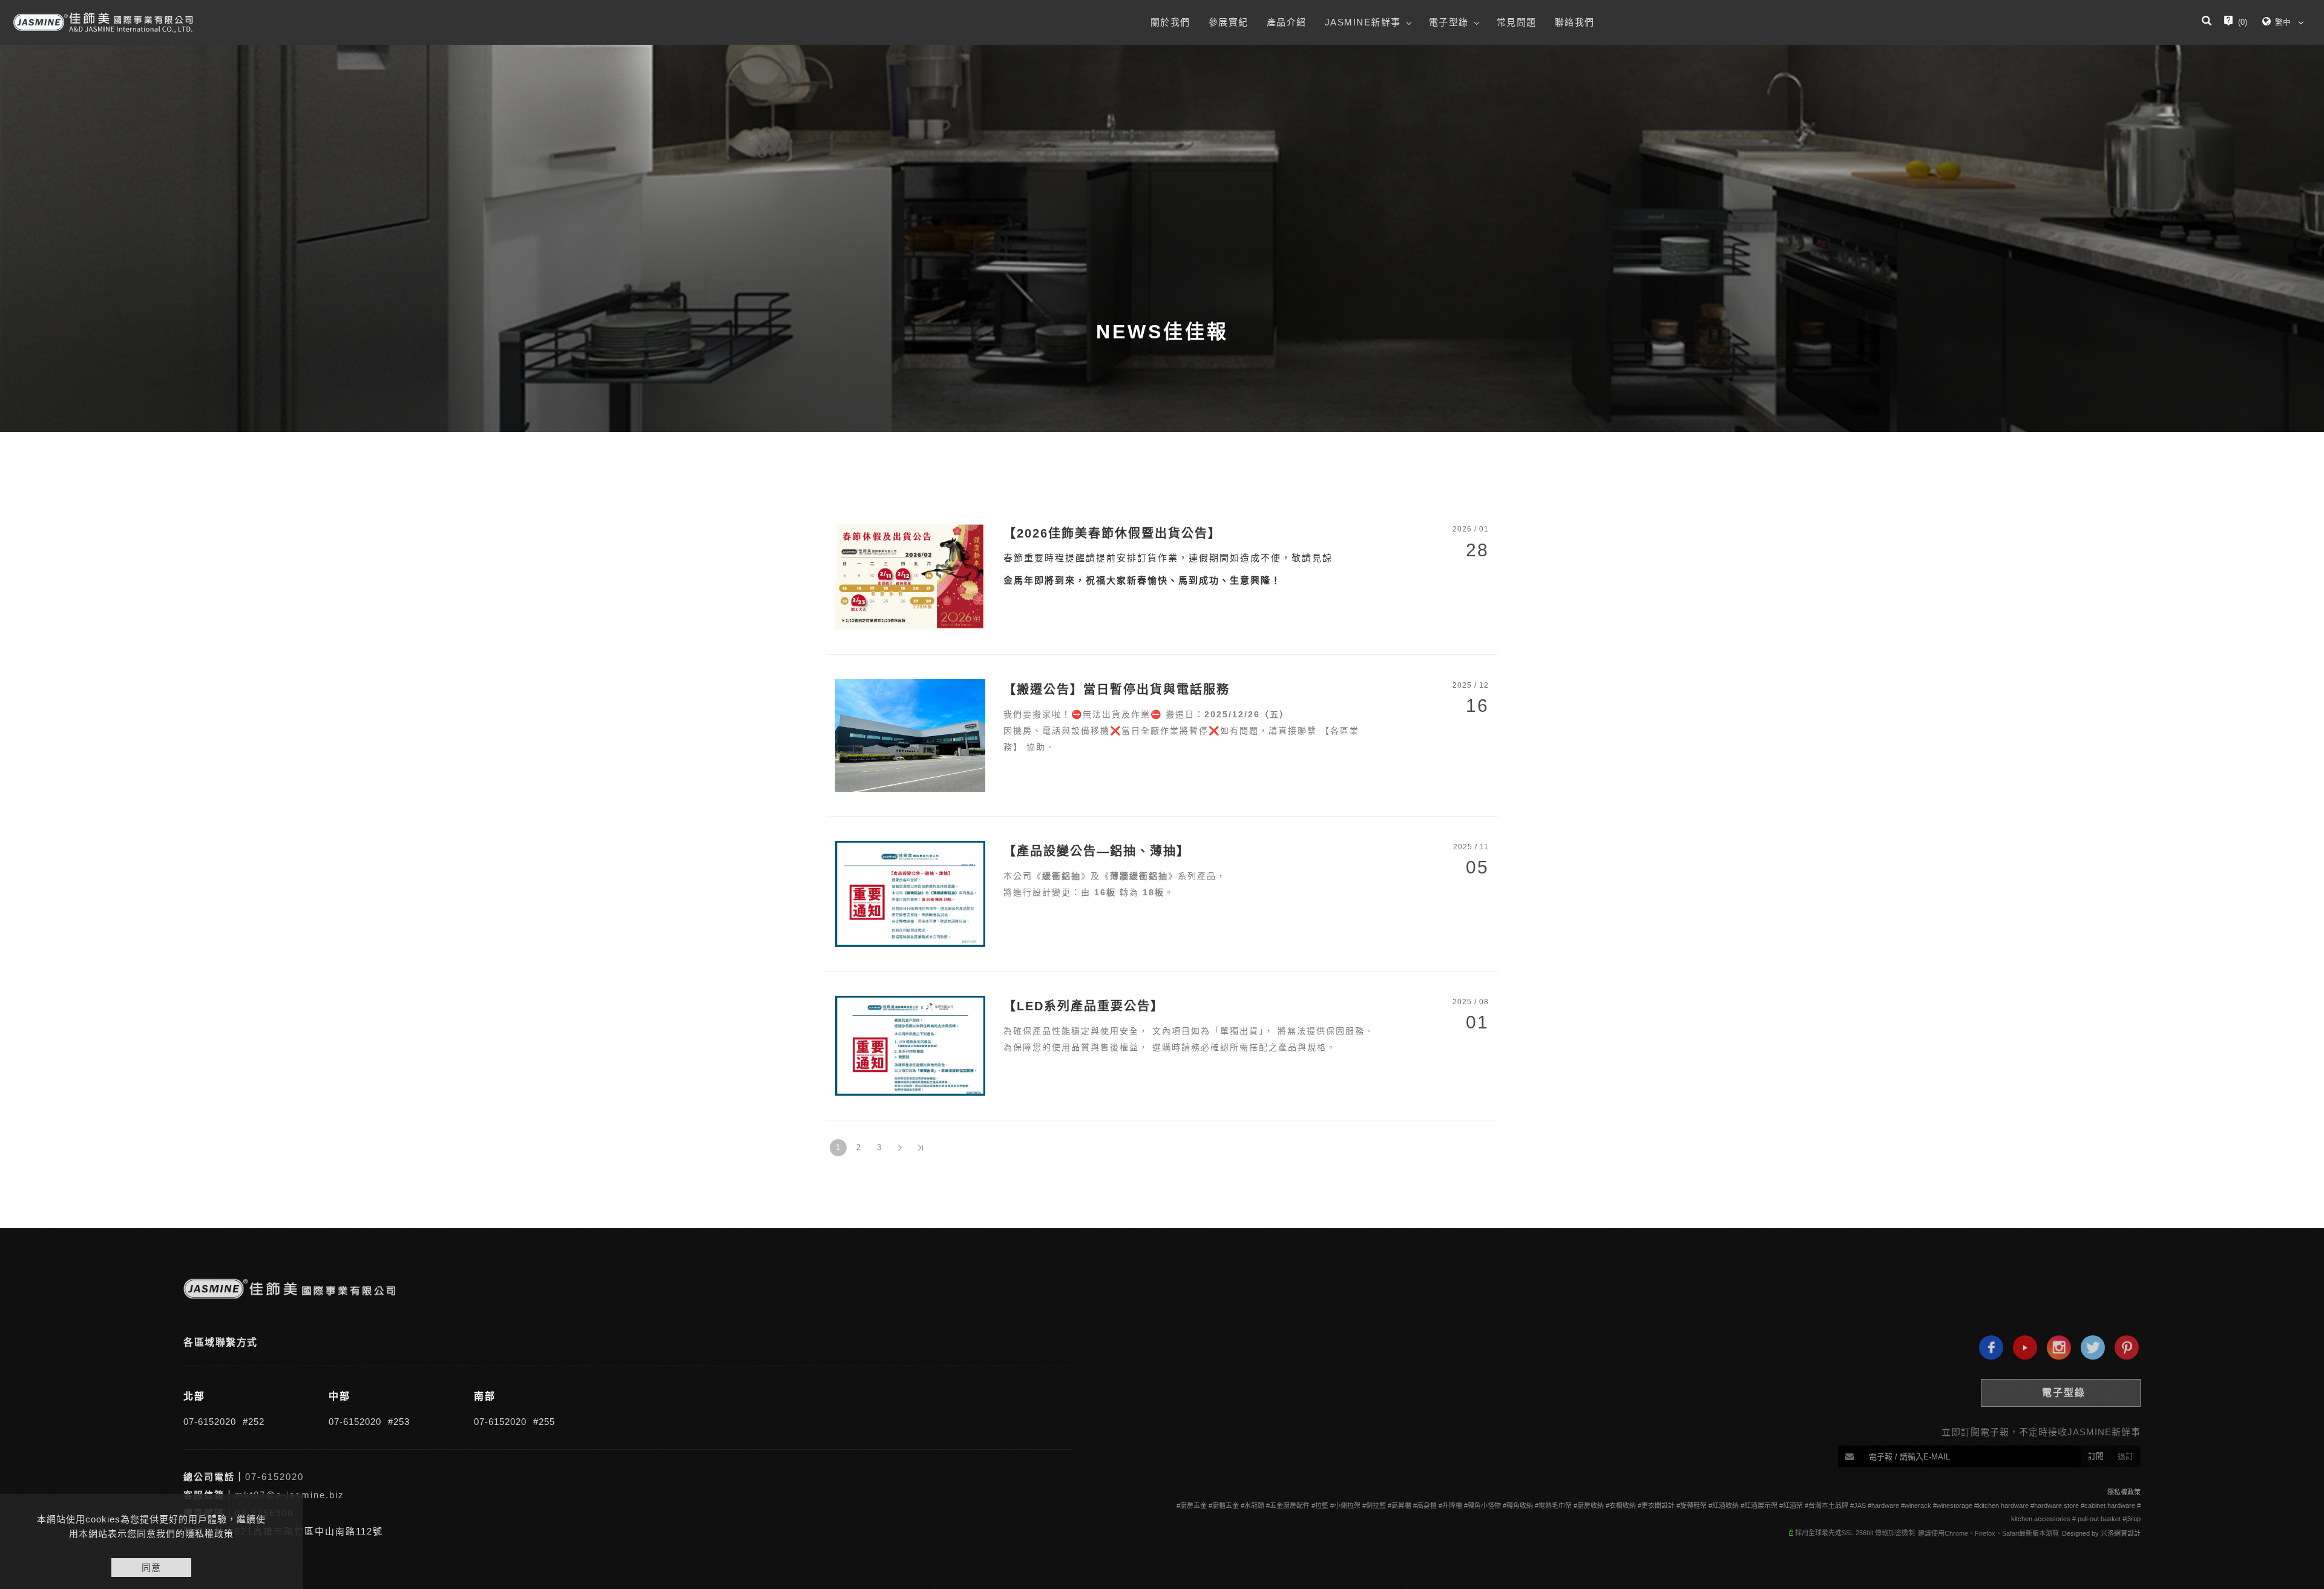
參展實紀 (1229, 22)
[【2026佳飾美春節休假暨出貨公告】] (910, 575)
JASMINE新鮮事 (1363, 22)
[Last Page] (921, 1148)
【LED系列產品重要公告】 (1084, 1006)
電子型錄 (1449, 22)
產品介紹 (1287, 22)
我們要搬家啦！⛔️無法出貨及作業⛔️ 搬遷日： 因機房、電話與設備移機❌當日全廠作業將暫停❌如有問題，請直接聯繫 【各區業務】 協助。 (1181, 731)
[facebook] (1988, 1347)
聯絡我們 (1575, 22)
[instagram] (2056, 1347)
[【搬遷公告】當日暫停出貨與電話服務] (910, 735)
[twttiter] (2090, 1347)
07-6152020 (210, 1422)
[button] (2207, 22)
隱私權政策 (2124, 1492)
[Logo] (103, 22)
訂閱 (2096, 1456)
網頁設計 (2127, 1533)
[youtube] (2022, 1347)
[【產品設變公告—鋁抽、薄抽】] (910, 893)
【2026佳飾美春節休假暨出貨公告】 (1112, 533)
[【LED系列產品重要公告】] (910, 1045)
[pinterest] (2124, 1347)
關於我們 (1170, 22)
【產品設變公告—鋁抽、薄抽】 (1097, 851)
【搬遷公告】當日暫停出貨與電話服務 (1117, 689)
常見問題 (1517, 22)
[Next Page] (900, 1148)
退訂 (2125, 1456)
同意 (151, 1568)
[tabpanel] (1162, 239)
